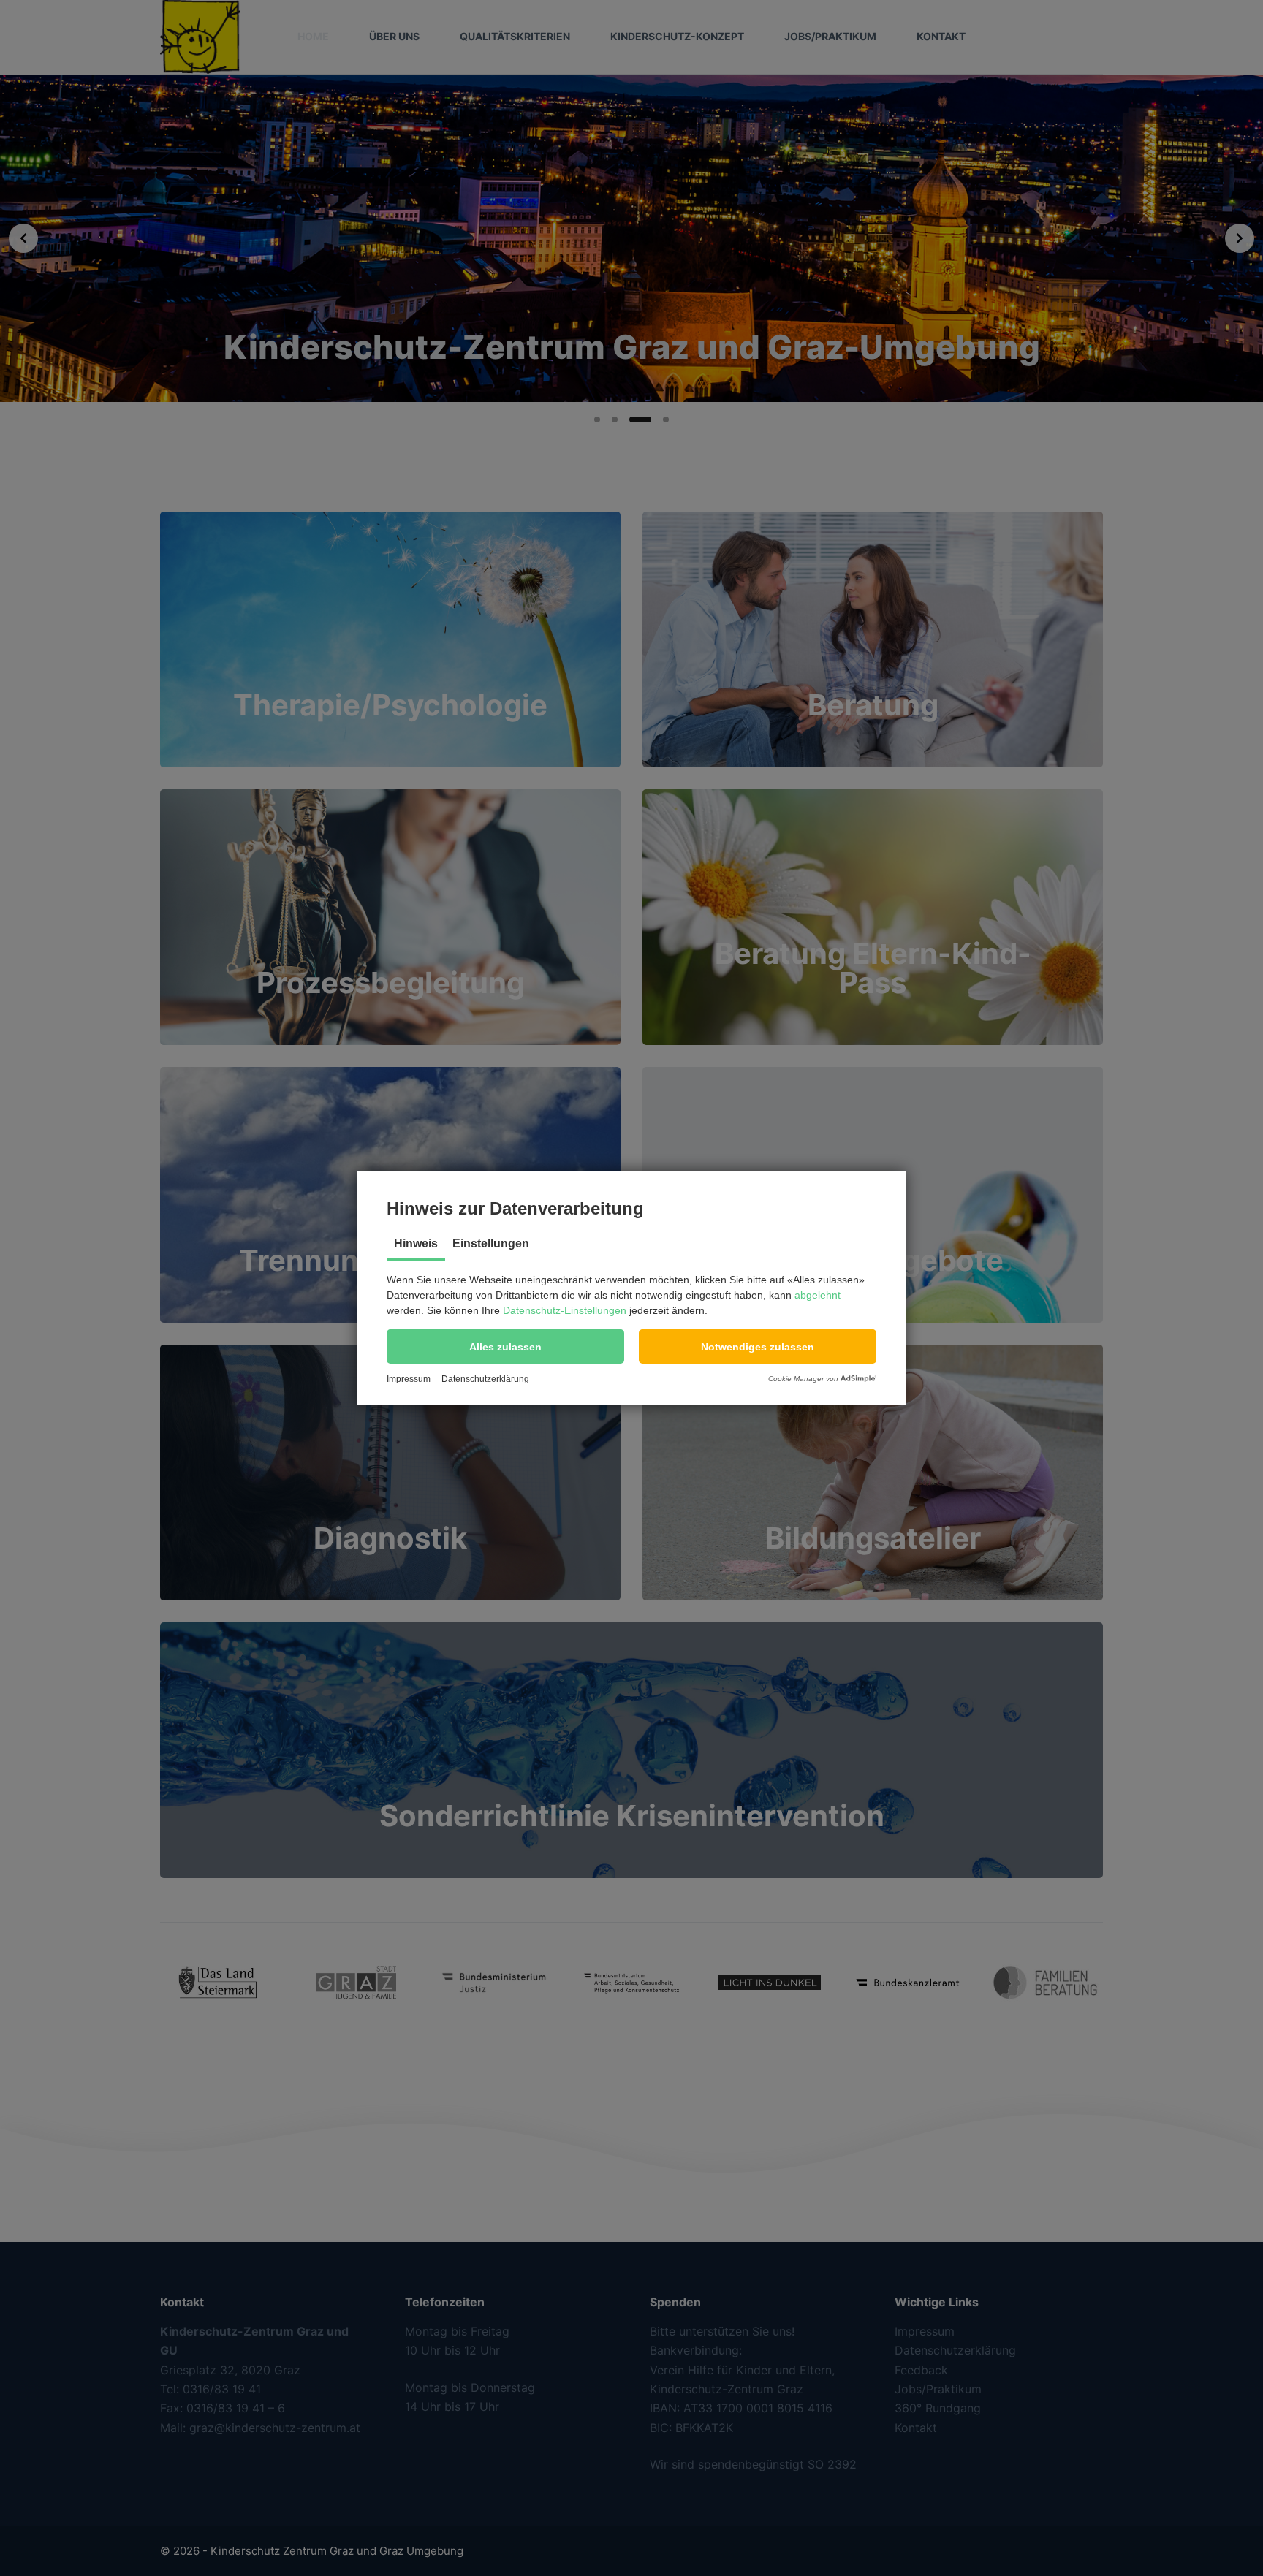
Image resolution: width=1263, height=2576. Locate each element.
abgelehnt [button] (818, 1295)
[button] (505, 1346)
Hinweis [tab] (416, 1243)
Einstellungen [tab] (491, 1243)
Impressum (409, 1379)
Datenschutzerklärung (485, 1379)
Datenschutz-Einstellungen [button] (565, 1310)
